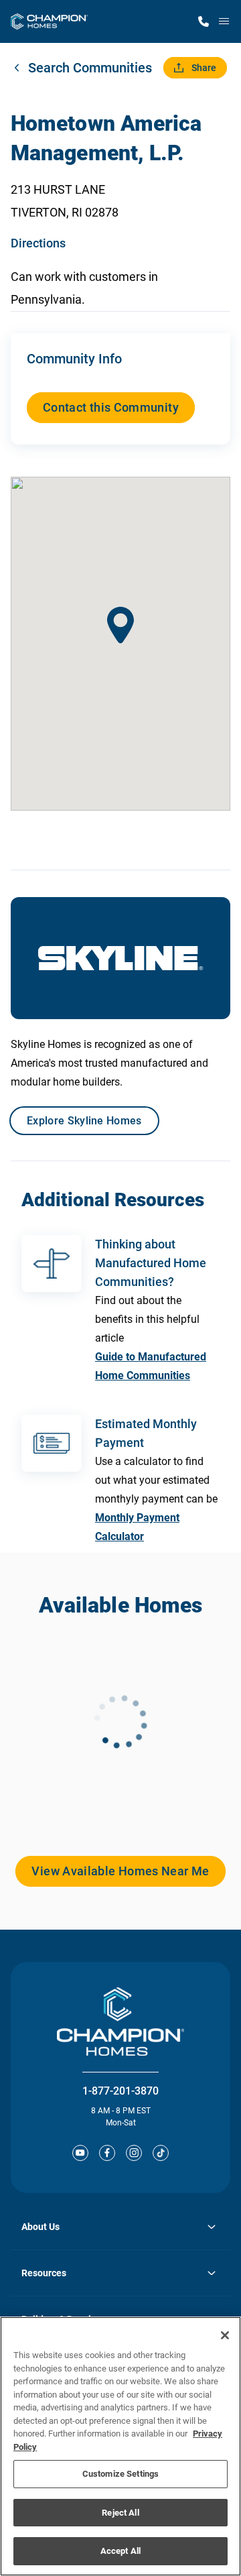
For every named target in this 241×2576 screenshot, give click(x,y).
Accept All (120, 2551)
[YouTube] (80, 2153)
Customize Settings (120, 2474)
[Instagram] (134, 2153)
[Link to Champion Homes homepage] (49, 21)
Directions (38, 243)
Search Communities (90, 68)
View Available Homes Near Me (120, 1871)
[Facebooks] (107, 2153)
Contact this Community (111, 407)
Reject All (120, 2513)
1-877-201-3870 (120, 2091)
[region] (120, 2446)
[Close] (225, 2335)
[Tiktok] (161, 2153)
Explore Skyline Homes (84, 1121)
